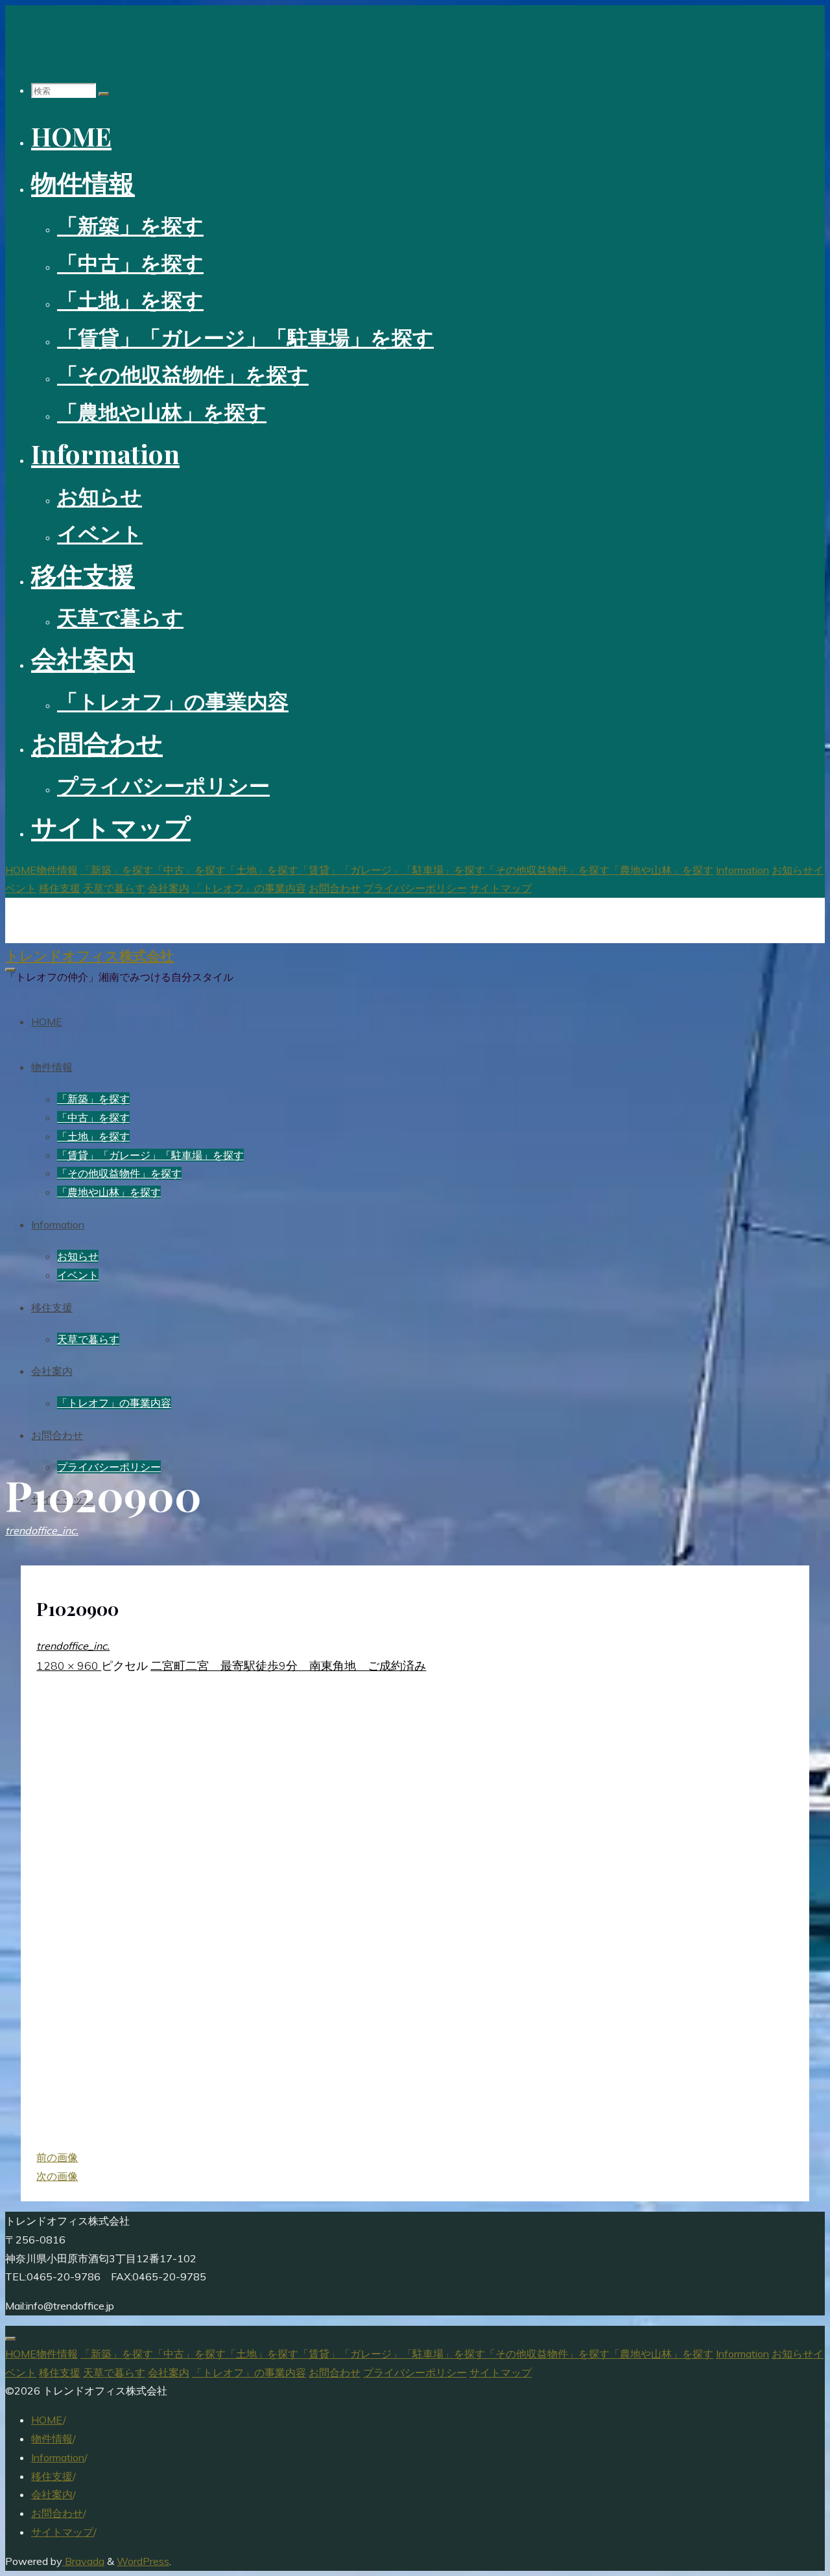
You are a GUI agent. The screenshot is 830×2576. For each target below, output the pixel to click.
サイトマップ (62, 2532)
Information (58, 2457)
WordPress (143, 2561)
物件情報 (52, 2439)
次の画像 (57, 2176)
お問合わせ (57, 2513)
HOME (47, 2420)
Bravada (83, 2561)
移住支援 (52, 2476)
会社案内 (52, 2494)
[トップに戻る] (10, 2339)
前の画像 (57, 2157)
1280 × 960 (69, 1665)
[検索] (104, 94)
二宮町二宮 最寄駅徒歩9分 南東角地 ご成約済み (288, 1665)
